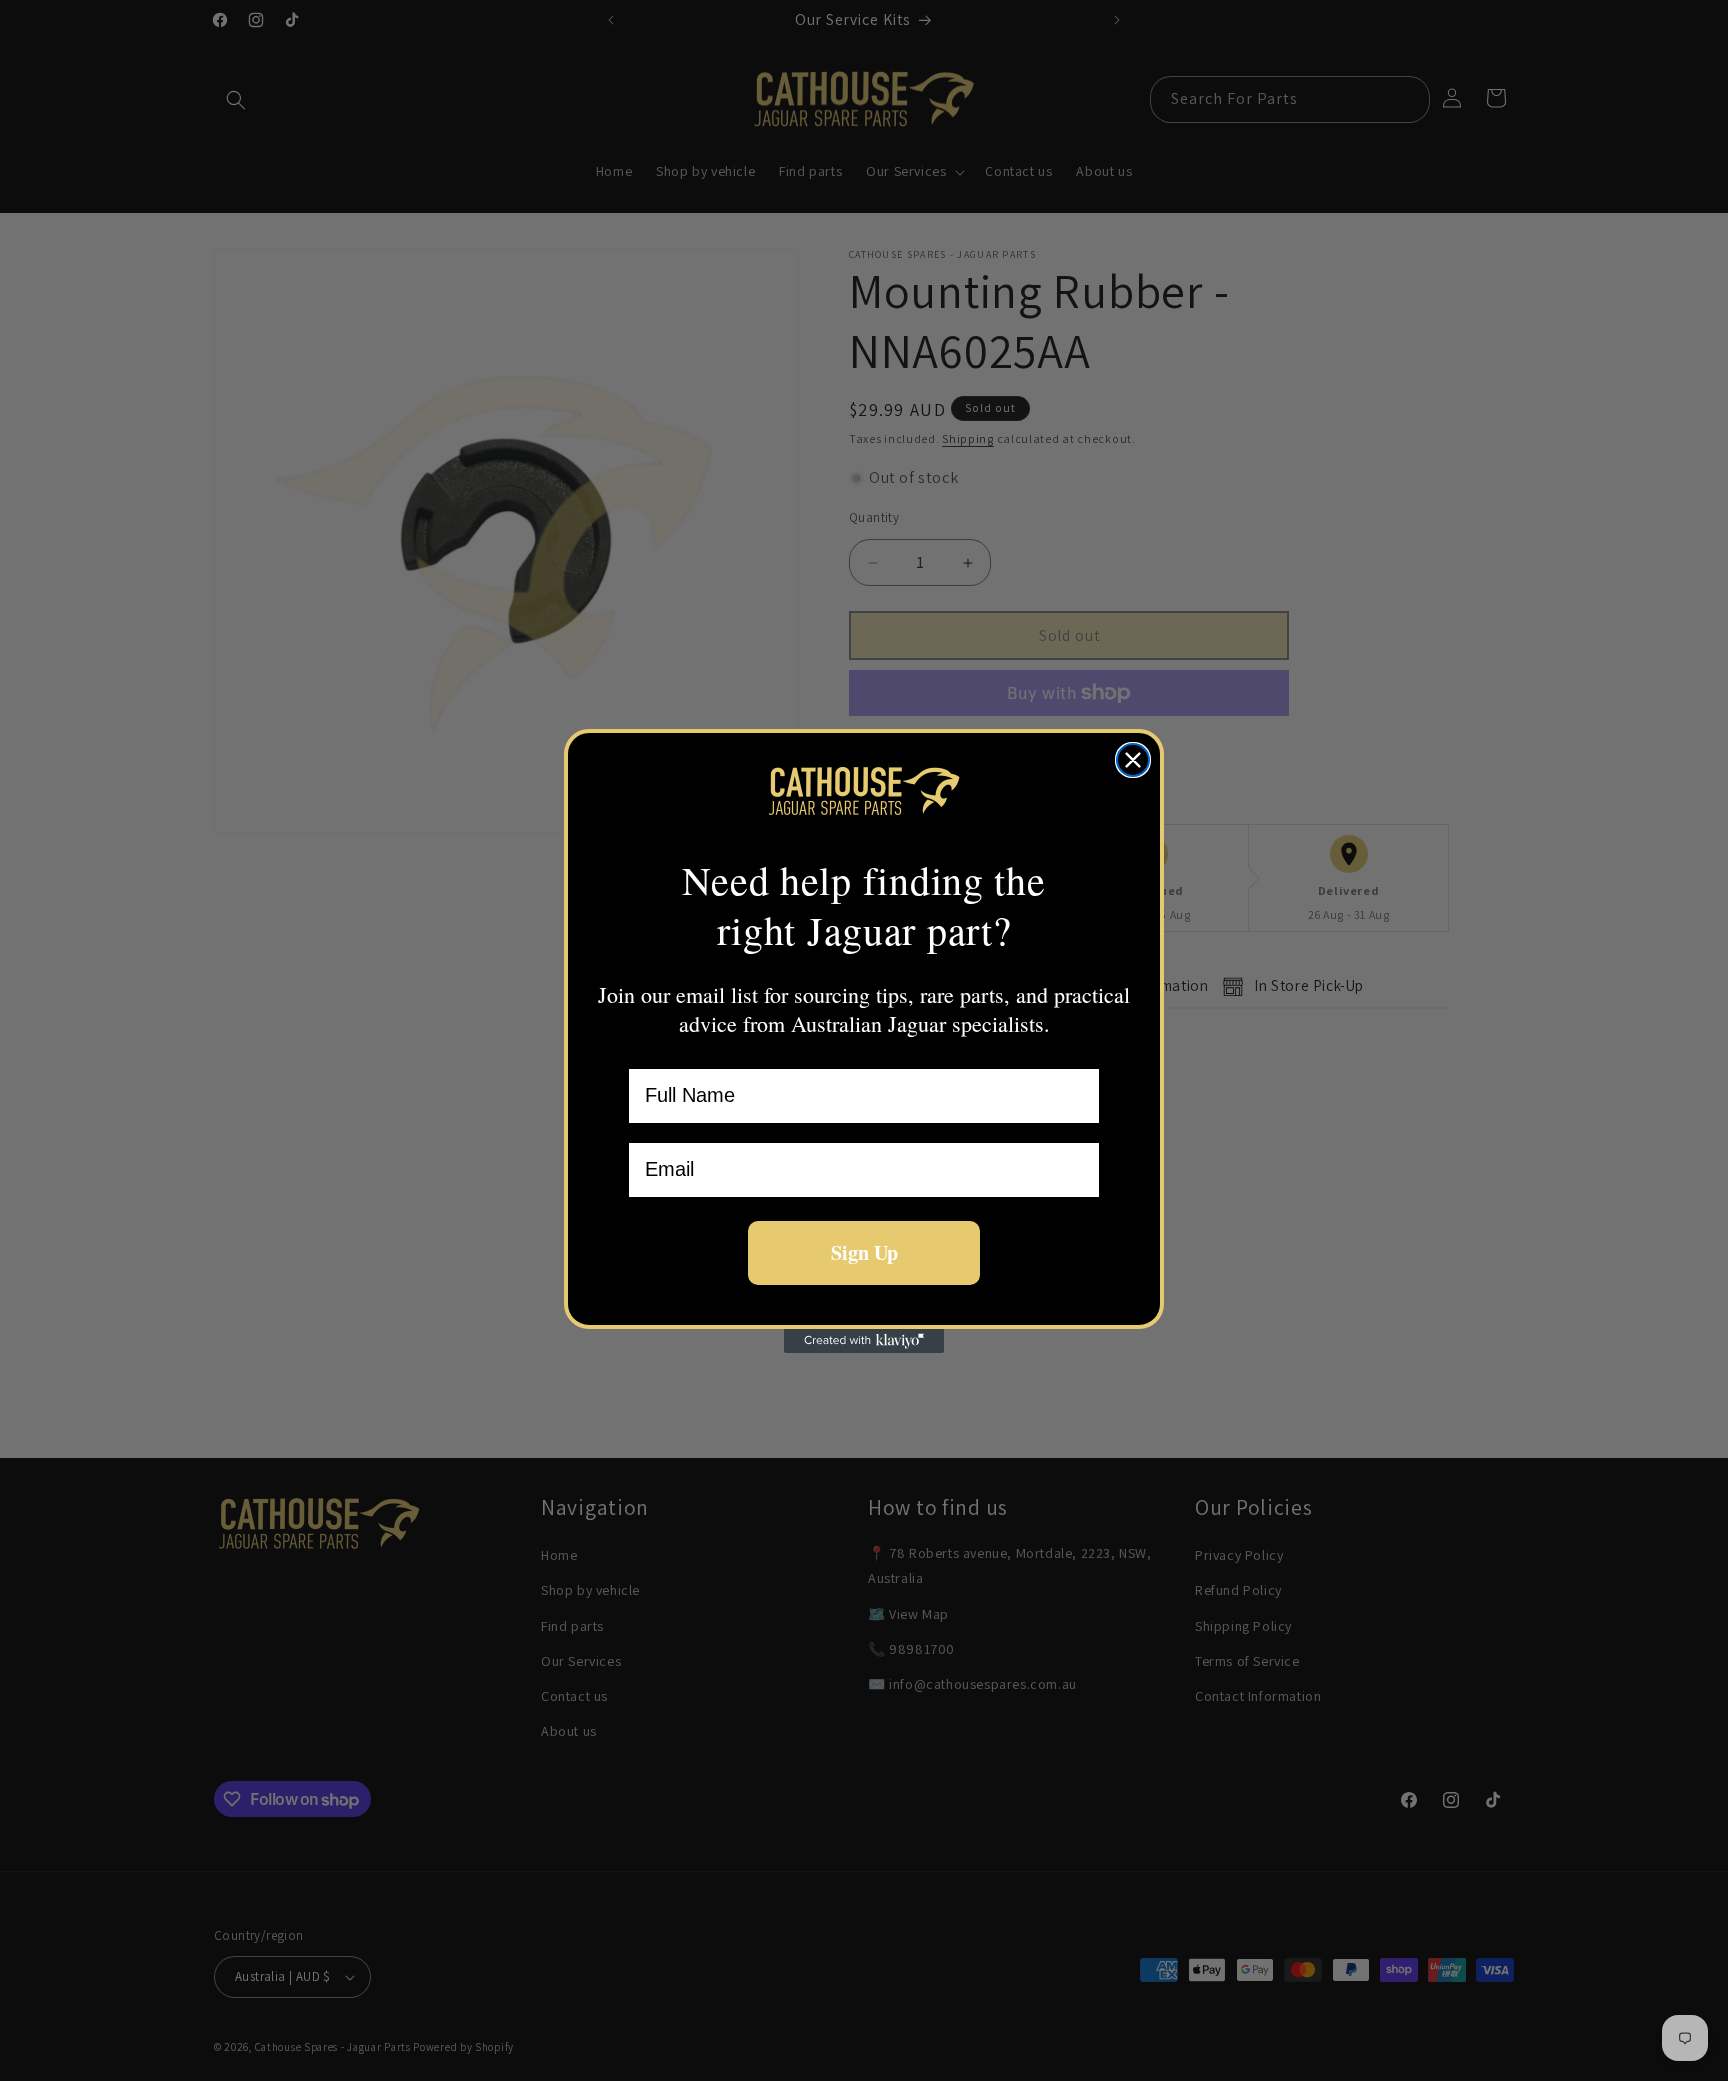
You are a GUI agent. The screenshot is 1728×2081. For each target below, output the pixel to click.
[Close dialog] (1133, 760)
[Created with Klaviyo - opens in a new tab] (864, 1341)
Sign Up (864, 1252)
